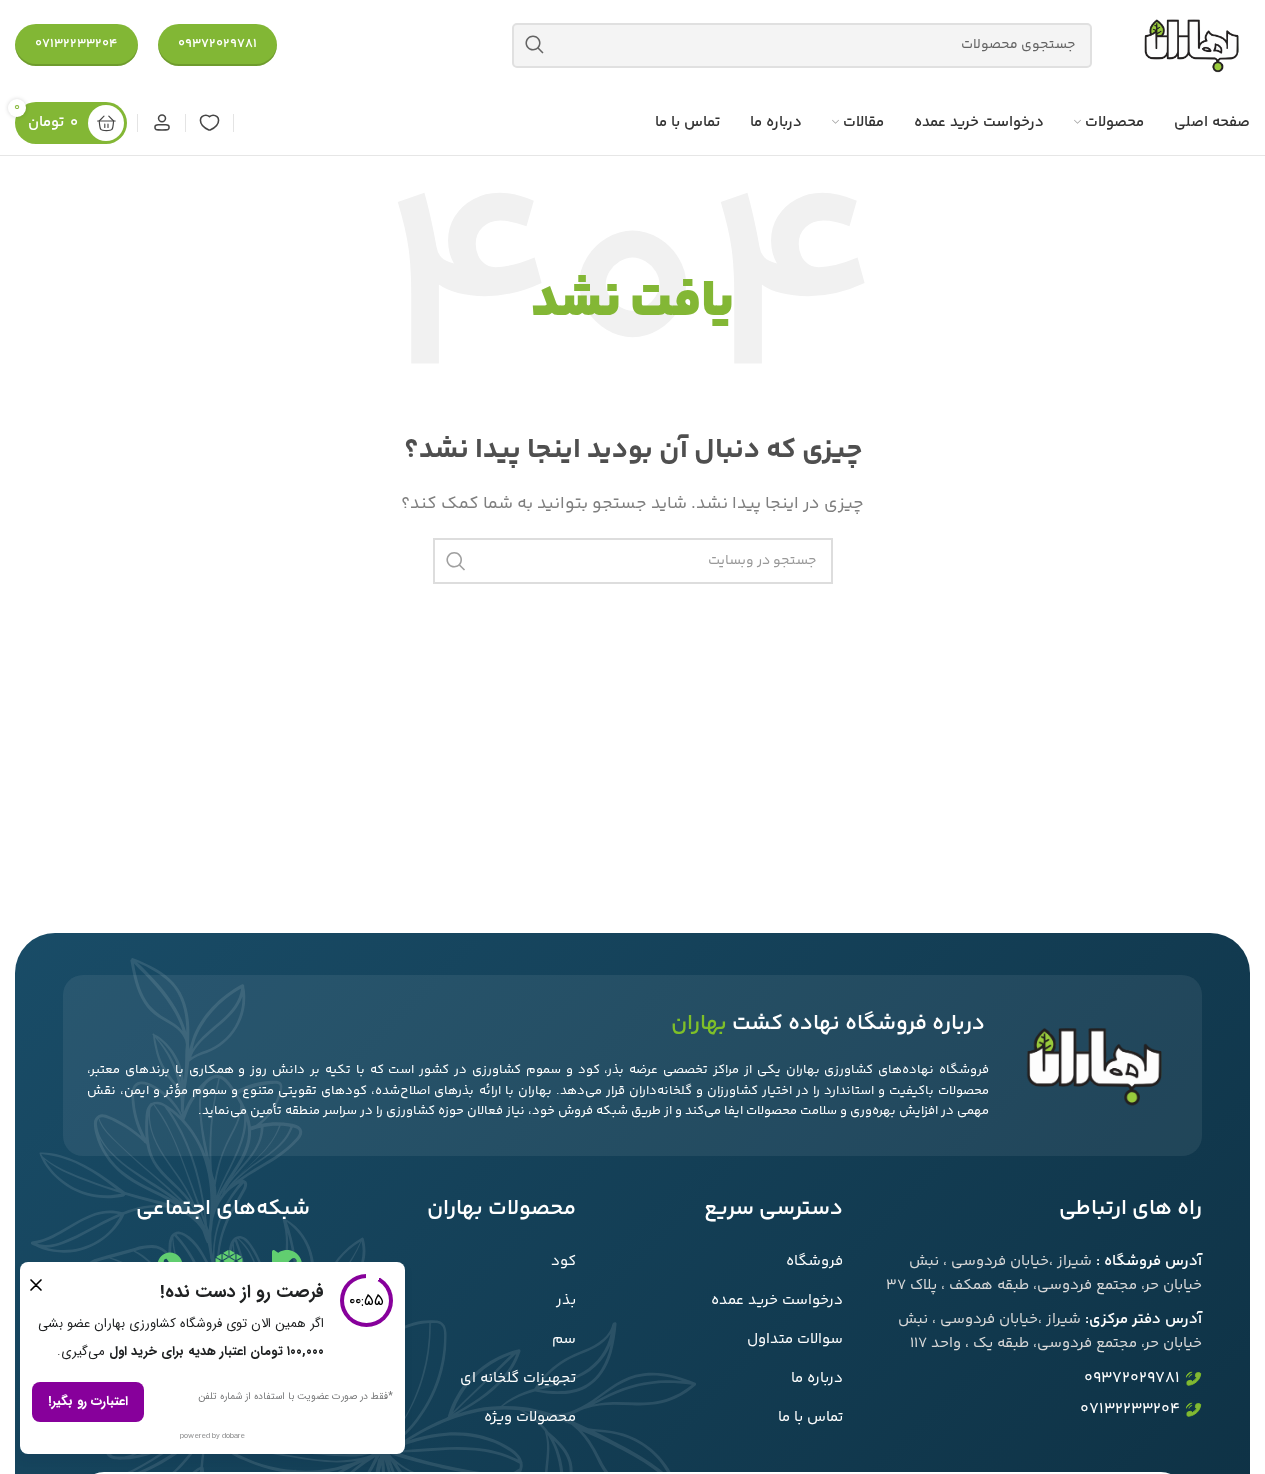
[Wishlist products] (209, 123)
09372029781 (217, 44)
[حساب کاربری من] (161, 123)
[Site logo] (1191, 45)
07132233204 (76, 44)
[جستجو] (534, 45)
